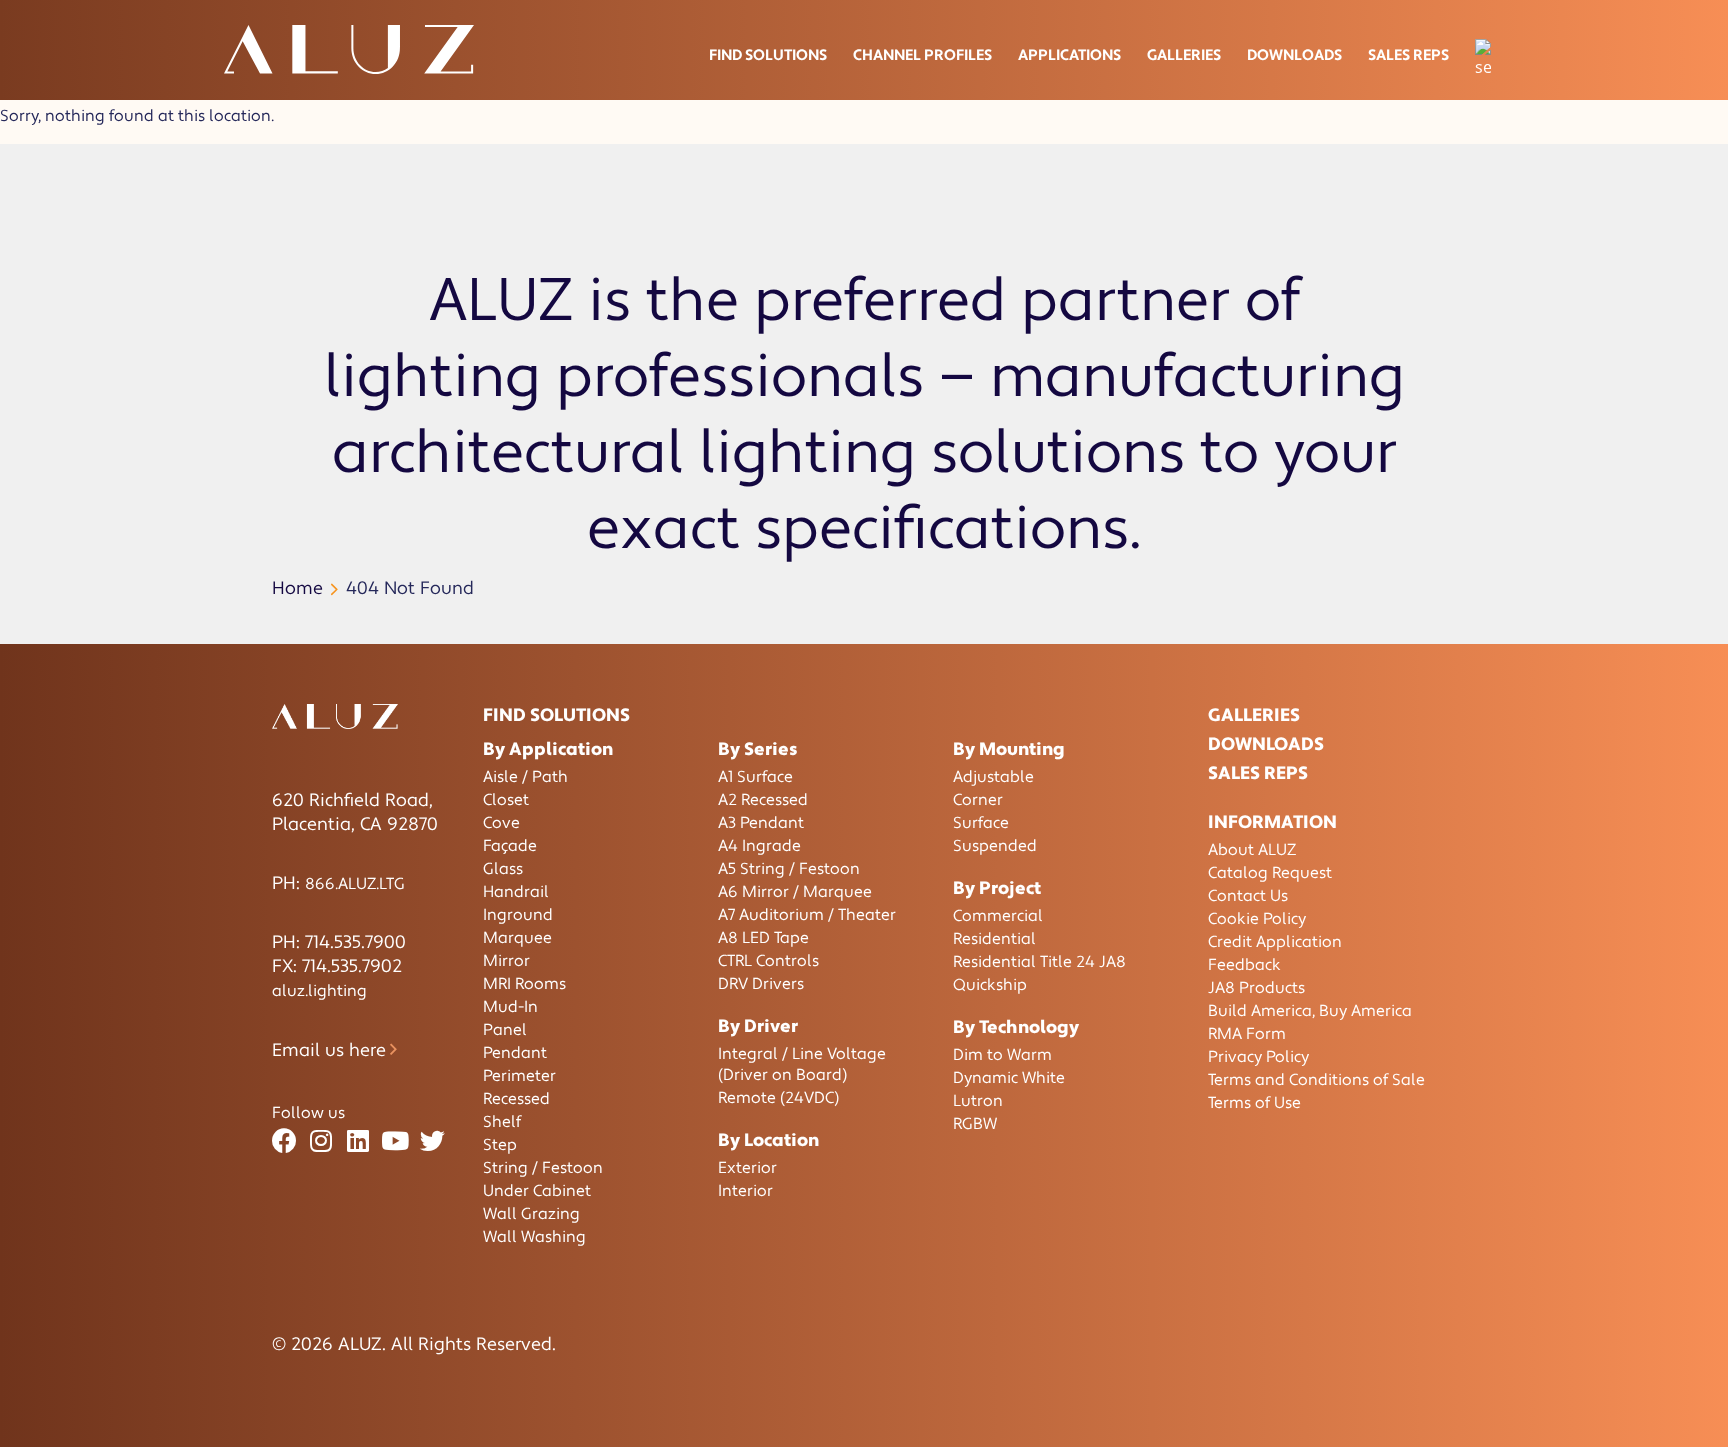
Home (297, 588)
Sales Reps (1408, 55)
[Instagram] (321, 1141)
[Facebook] (284, 1141)
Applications (1069, 55)
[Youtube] (395, 1141)
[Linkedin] (358, 1141)
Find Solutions (768, 55)
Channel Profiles (922, 55)
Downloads (1294, 55)
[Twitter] (432, 1141)
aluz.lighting (319, 991)
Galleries (1184, 55)
